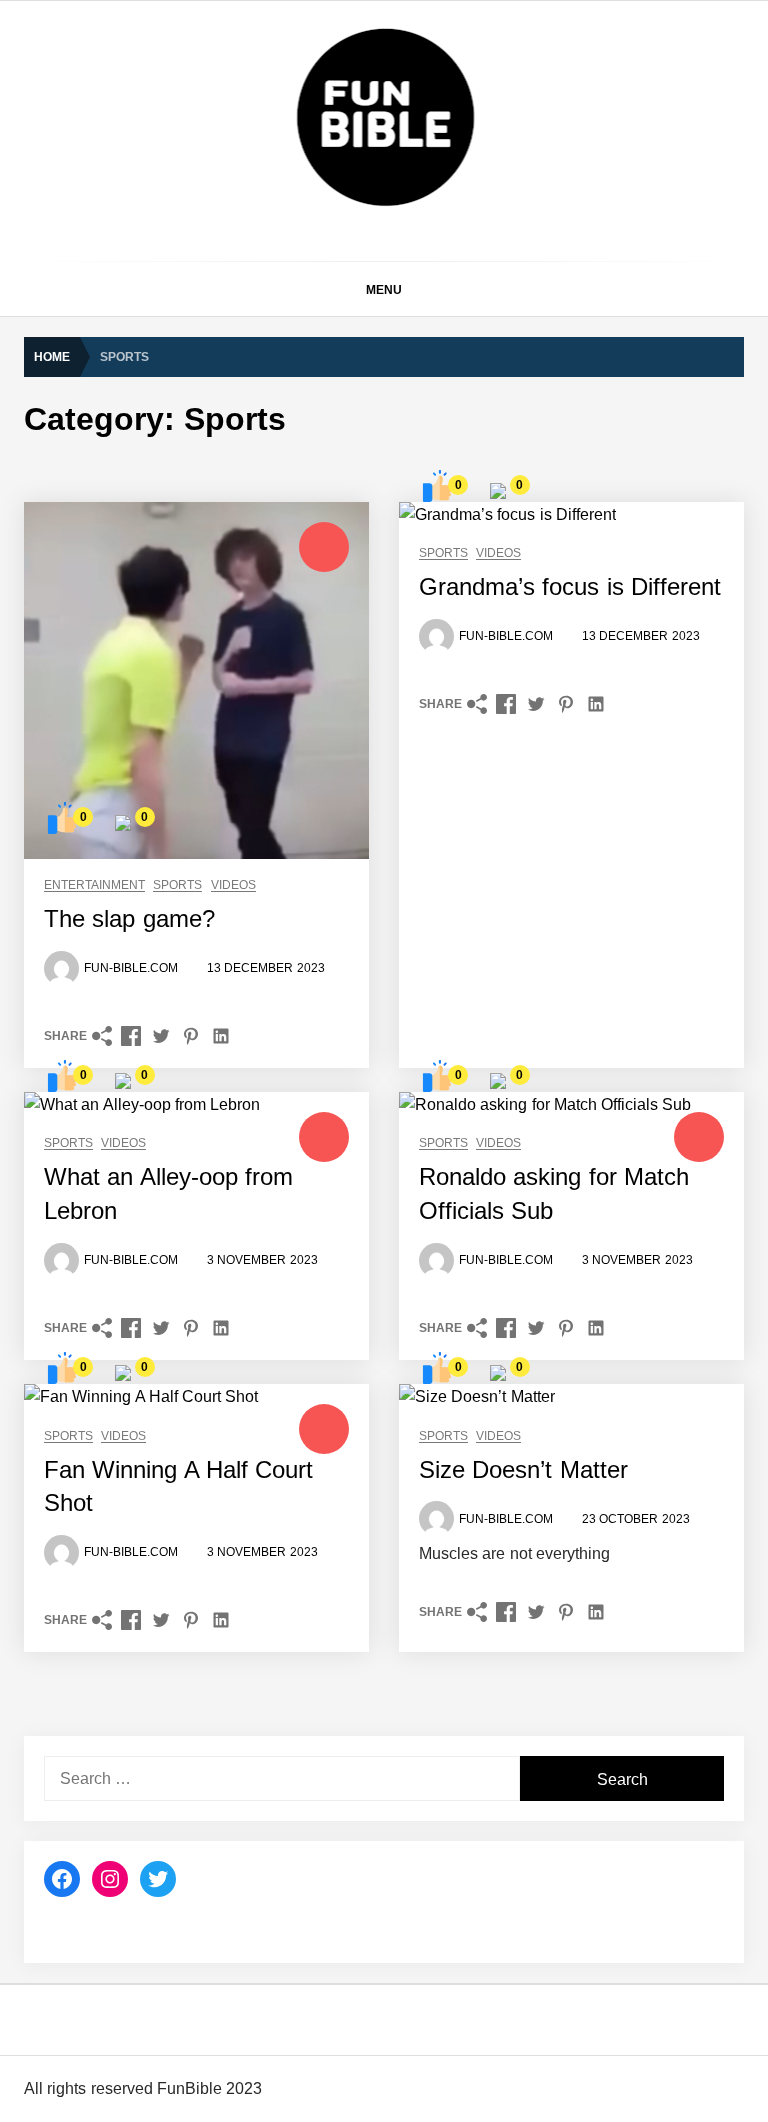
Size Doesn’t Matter (247, 1191)
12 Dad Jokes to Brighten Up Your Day (308, 551)
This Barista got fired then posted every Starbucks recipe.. (369, 1271)
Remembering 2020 (248, 1751)
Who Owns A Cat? (242, 1831)
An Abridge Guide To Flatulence (285, 951)
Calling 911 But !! (239, 1671)
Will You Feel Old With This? (275, 1351)
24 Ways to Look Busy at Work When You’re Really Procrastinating (396, 231)
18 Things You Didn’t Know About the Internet (329, 471)
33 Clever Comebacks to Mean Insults (306, 151)
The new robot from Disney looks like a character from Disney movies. (408, 1591)
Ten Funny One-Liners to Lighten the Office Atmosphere (363, 71)
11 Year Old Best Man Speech (281, 1111)
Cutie (201, 1911)
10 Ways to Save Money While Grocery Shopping (341, 871)
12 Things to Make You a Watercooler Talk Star (334, 631)
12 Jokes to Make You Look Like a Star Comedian (344, 791)
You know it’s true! (243, 2071)
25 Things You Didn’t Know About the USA (319, 391)
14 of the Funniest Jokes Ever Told (295, 311)
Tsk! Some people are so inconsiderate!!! (315, 1991)
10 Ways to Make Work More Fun (292, 711)
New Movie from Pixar (255, 1511)
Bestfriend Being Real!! (258, 1031)
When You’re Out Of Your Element (294, 1431)
